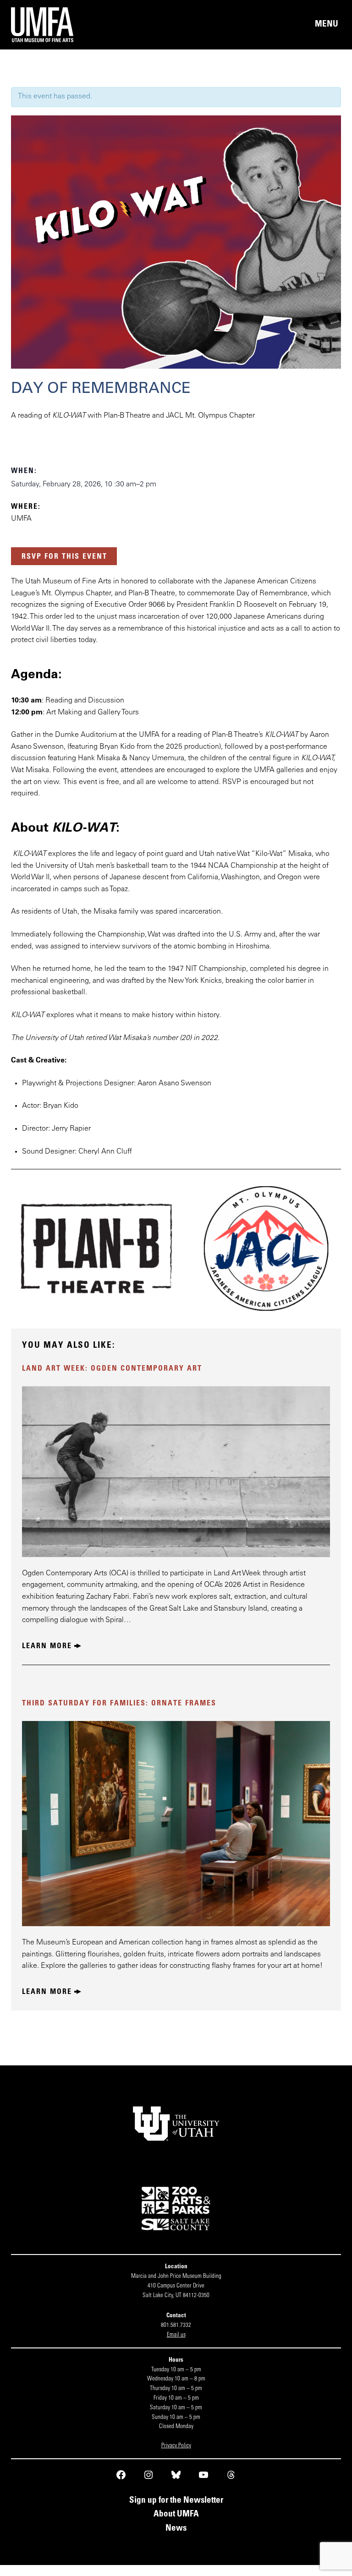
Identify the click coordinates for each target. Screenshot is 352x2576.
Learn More (47, 1646)
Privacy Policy (176, 2446)
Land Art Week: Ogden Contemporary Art (112, 1369)
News (176, 2529)
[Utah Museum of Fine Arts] (93, 25)
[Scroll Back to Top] (348, 2572)
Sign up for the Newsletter (176, 2501)
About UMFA (176, 2514)
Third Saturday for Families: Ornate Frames (119, 1704)
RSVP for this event (64, 557)
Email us (176, 2335)
